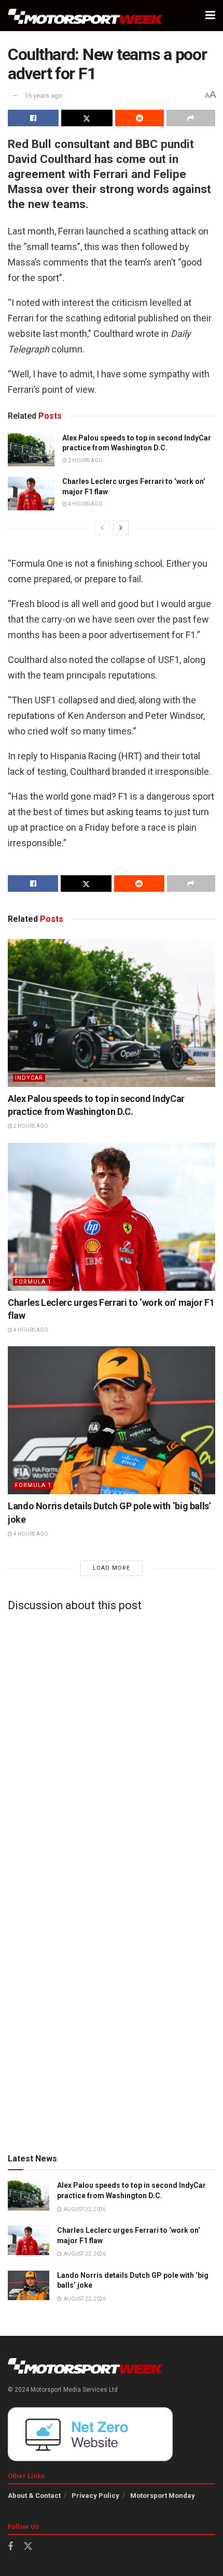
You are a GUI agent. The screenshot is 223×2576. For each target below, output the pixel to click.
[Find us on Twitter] (28, 2546)
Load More (112, 1568)
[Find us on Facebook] (10, 2547)
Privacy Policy (95, 2496)
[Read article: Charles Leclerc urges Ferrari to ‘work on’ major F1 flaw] (31, 493)
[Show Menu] (210, 16)
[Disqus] (112, 1749)
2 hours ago (85, 460)
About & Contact (34, 2496)
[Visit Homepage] (86, 16)
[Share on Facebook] (33, 118)
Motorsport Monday (163, 2496)
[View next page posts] (121, 528)
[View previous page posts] (102, 528)
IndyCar (29, 1078)
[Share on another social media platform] (191, 118)
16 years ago (44, 95)
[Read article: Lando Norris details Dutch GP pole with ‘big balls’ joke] (112, 1420)
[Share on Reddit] (140, 118)
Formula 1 (33, 1282)
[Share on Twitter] (87, 118)
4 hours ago (85, 504)
